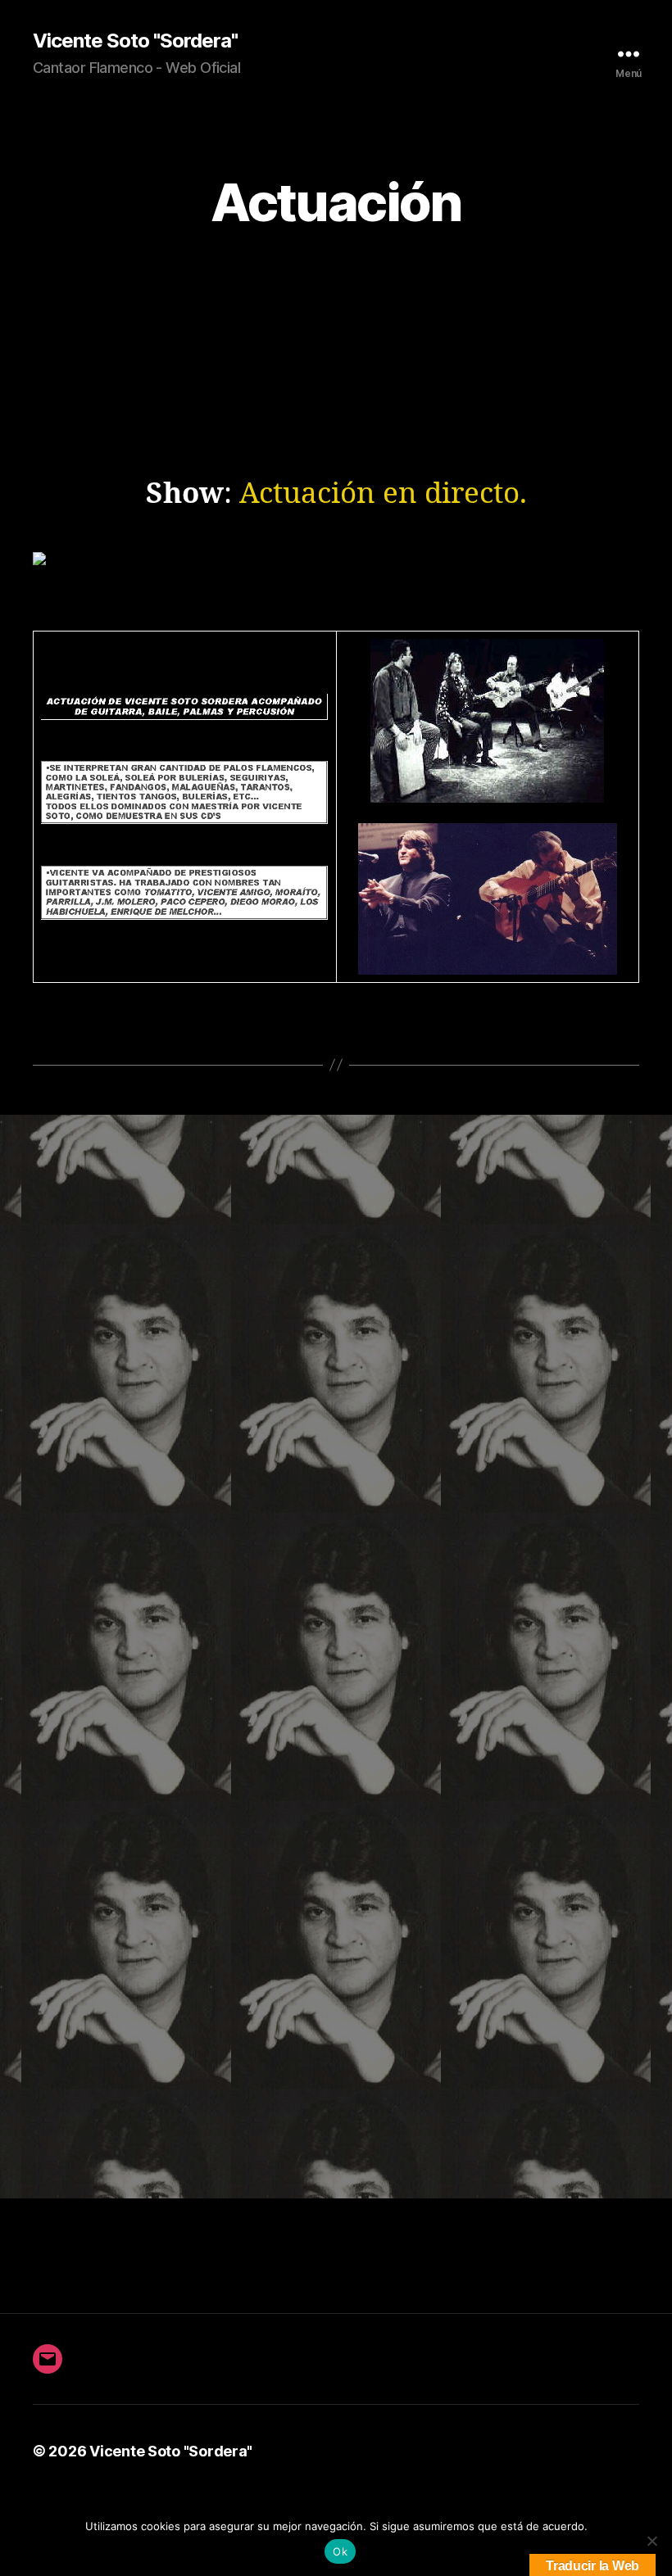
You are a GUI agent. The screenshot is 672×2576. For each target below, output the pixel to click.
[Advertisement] (336, 375)
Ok (340, 2551)
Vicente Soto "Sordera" (135, 41)
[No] (652, 2541)
